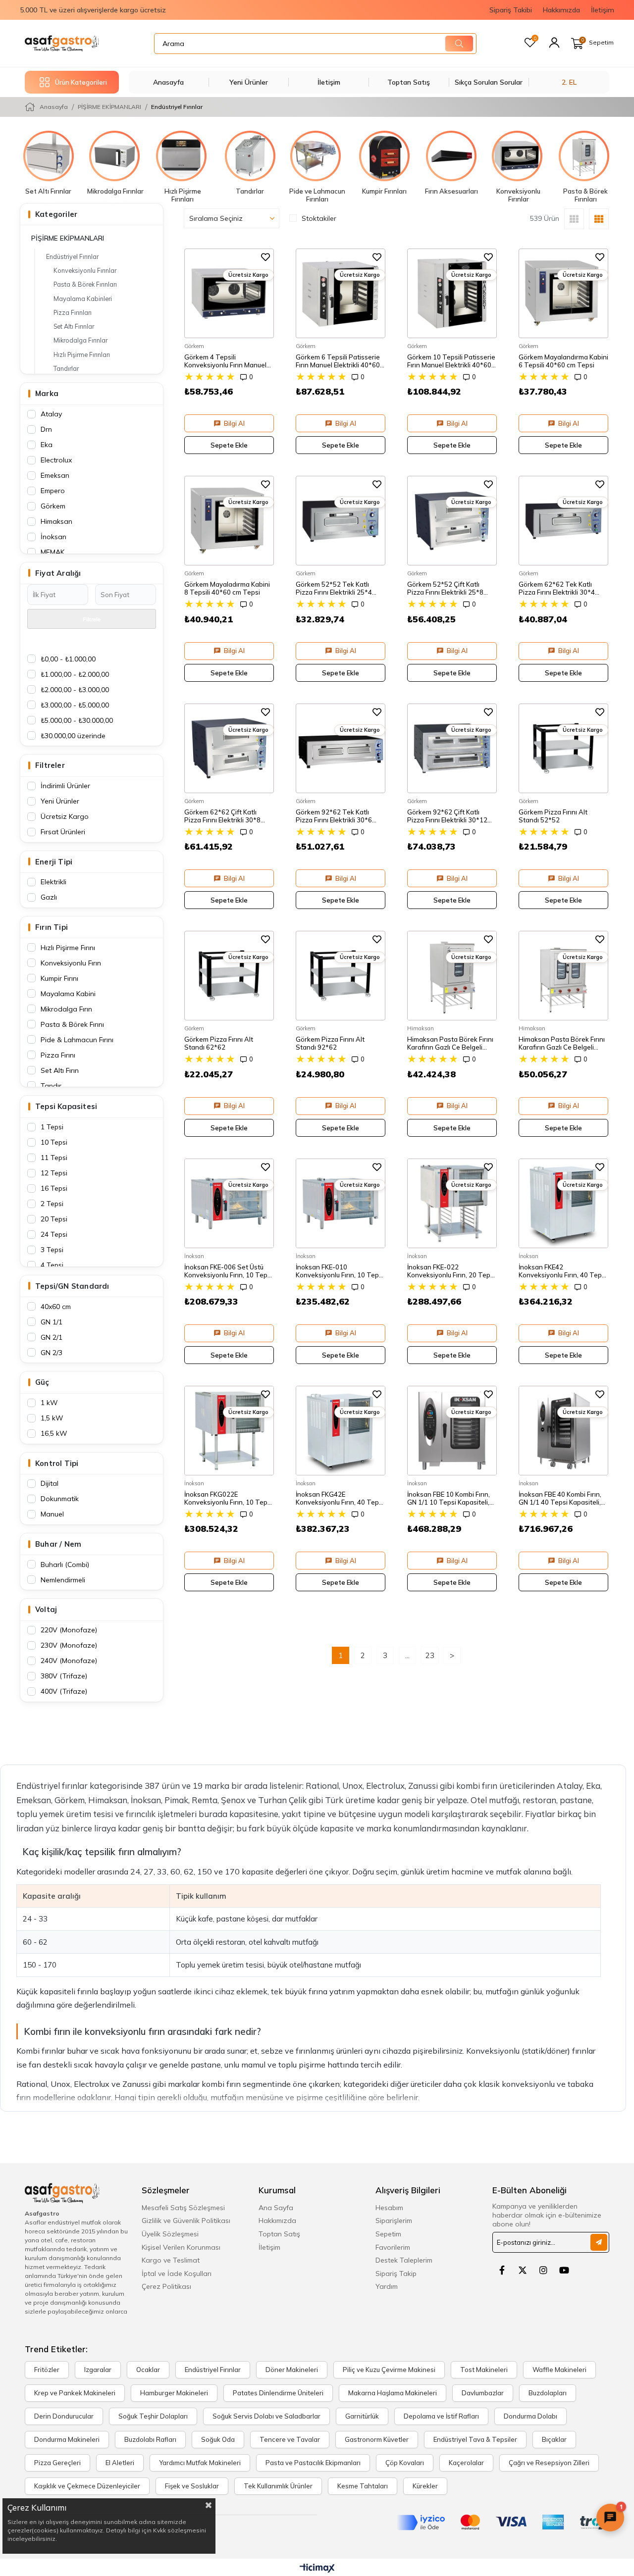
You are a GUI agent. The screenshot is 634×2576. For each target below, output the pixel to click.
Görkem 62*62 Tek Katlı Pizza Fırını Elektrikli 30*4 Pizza (557, 588)
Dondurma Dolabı (530, 2416)
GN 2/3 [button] (52, 1353)
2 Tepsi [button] (52, 1204)
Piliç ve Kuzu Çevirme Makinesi (389, 2370)
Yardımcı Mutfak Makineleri (200, 2463)
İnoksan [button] (53, 537)
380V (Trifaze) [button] (64, 1676)
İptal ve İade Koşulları (177, 2273)
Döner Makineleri (292, 2370)
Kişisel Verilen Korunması (181, 2247)
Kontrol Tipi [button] (57, 1463)
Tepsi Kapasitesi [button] (66, 1106)
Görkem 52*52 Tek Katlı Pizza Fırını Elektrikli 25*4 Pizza (334, 588)
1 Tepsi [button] (52, 1127)
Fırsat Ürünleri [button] (63, 832)
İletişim (603, 10)
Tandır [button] (51, 1086)
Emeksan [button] (55, 475)
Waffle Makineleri (559, 2370)
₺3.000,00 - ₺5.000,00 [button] (75, 705)
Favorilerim (393, 2247)
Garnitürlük (362, 2416)
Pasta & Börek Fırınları (85, 284)
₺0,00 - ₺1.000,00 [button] (68, 659)
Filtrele (92, 619)
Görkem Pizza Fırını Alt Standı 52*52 (553, 816)
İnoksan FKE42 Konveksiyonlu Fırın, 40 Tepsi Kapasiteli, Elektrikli (563, 1271)
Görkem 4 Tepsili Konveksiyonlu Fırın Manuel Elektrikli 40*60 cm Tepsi (225, 361)
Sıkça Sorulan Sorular (489, 82)
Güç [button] (42, 1382)
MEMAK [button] (53, 552)
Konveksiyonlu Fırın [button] (71, 963)
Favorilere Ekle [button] (265, 257)
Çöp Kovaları (405, 2463)
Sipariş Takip (396, 2273)
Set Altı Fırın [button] (60, 1070)
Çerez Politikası (166, 2286)
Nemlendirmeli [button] (63, 1580)
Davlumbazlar (483, 2393)
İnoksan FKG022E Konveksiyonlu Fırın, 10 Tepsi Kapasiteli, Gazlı (228, 1498)
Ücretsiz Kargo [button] (65, 816)
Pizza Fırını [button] (58, 1055)
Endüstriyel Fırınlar (72, 256)
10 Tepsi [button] (54, 1142)
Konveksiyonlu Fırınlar (85, 270)
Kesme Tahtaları (363, 2486)
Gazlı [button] (49, 897)
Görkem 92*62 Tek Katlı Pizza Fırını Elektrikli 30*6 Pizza (334, 816)
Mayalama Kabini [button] (68, 994)
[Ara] (459, 44)
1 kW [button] (49, 1403)
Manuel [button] (52, 1514)
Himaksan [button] (56, 521)
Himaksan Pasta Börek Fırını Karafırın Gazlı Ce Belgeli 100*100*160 (562, 1043)
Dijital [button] (50, 1483)
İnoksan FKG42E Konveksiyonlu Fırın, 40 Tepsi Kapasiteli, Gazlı (340, 1498)
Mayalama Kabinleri (83, 299)
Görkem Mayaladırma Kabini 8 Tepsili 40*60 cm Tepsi (227, 588)
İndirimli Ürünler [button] (65, 786)
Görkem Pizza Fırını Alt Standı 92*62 (330, 1043)
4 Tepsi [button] (52, 1265)
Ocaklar (148, 2370)
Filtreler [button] (50, 765)
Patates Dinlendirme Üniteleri (278, 2393)
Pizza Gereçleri (57, 2463)
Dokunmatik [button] (60, 1499)
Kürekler (425, 2486)
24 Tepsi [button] (54, 1234)
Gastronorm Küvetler (377, 2440)
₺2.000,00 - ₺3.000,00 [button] (75, 690)
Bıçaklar (554, 2440)
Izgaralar (98, 2370)
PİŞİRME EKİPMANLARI (68, 238)
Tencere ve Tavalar (290, 2440)
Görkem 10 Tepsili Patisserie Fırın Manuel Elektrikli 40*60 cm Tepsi (451, 361)
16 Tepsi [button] (54, 1188)
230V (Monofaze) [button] (69, 1645)
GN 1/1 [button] (52, 1322)
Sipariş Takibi (511, 10)
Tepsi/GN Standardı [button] (72, 1286)
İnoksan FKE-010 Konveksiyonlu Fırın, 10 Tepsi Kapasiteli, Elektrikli (340, 1271)
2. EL (569, 82)
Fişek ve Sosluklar (192, 2486)
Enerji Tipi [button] (54, 862)
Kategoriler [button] (56, 214)
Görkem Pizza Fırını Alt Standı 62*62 (219, 1043)
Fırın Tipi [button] (52, 927)
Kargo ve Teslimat (171, 2260)
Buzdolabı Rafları (150, 2440)
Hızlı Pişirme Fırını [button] (68, 948)
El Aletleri (120, 2463)
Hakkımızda (561, 10)
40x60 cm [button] (56, 1307)
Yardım (387, 2286)
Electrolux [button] (56, 460)
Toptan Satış (409, 82)
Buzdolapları (548, 2393)
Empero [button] (53, 491)
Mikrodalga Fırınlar (80, 340)
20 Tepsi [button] (54, 1219)
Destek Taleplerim (404, 2260)
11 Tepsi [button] (54, 1158)
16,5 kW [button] (54, 1433)
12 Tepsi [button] (54, 1173)
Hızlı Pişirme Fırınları (82, 354)
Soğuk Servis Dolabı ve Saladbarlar (266, 2416)
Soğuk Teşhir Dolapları (153, 2416)
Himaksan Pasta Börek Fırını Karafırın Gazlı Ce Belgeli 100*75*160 (450, 1043)
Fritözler (47, 2370)
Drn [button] (46, 429)
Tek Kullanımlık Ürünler (278, 2486)
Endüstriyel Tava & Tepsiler (475, 2440)
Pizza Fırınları (73, 312)
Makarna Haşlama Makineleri (393, 2393)
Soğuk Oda (218, 2440)
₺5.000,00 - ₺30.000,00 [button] (77, 720)
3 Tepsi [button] (52, 1250)
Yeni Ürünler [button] (60, 801)
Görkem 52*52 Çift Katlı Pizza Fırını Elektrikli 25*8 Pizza (445, 588)
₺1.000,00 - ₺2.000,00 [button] (75, 674)
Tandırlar (66, 368)
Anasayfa (168, 82)
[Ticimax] (317, 2569)
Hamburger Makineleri (174, 2393)
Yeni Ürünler (249, 82)
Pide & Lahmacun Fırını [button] (77, 1040)
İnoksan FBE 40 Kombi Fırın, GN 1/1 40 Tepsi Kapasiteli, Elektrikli (560, 1498)
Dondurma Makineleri (67, 2440)
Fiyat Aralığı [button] (58, 573)
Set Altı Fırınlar (74, 326)
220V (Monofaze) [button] (69, 1630)
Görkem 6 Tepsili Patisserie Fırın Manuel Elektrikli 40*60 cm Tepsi (338, 361)
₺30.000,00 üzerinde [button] (73, 736)
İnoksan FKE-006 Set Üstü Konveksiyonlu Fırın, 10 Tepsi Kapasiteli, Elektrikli (228, 1271)
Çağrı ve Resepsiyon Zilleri (549, 2463)
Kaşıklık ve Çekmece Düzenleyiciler (87, 2486)
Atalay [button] (51, 414)
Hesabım (389, 2208)
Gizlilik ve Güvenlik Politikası (186, 2221)
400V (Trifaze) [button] (64, 1691)
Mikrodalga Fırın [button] (66, 1009)
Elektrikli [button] (53, 882)
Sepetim (388, 2234)
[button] (554, 43)
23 (430, 1655)
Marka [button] (47, 393)
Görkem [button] (53, 506)
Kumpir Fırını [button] (59, 978)
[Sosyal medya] (502, 2270)
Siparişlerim (394, 2221)
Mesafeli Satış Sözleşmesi (183, 2208)
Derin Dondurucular (64, 2416)
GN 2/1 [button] (52, 1337)
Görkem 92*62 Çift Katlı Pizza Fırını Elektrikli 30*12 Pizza (447, 816)
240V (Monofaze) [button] (69, 1661)
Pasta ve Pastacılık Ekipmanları (313, 2463)
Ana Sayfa (276, 2208)
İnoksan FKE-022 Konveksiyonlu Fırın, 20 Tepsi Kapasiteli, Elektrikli (451, 1271)
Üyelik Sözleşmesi (170, 2234)
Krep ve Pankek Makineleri (75, 2393)
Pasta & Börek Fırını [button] (72, 1024)
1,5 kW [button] (52, 1418)
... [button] (407, 1655)
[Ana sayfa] (62, 43)
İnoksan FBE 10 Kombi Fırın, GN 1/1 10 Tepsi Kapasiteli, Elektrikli (449, 1498)
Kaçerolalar (466, 2463)
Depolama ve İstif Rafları (441, 2416)
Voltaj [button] (46, 1609)
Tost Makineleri (484, 2370)
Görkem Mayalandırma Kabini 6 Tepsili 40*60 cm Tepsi (563, 361)
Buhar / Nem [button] (58, 1544)
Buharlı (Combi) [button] (65, 1565)
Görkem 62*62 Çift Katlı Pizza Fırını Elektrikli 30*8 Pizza (222, 816)
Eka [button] (47, 445)
